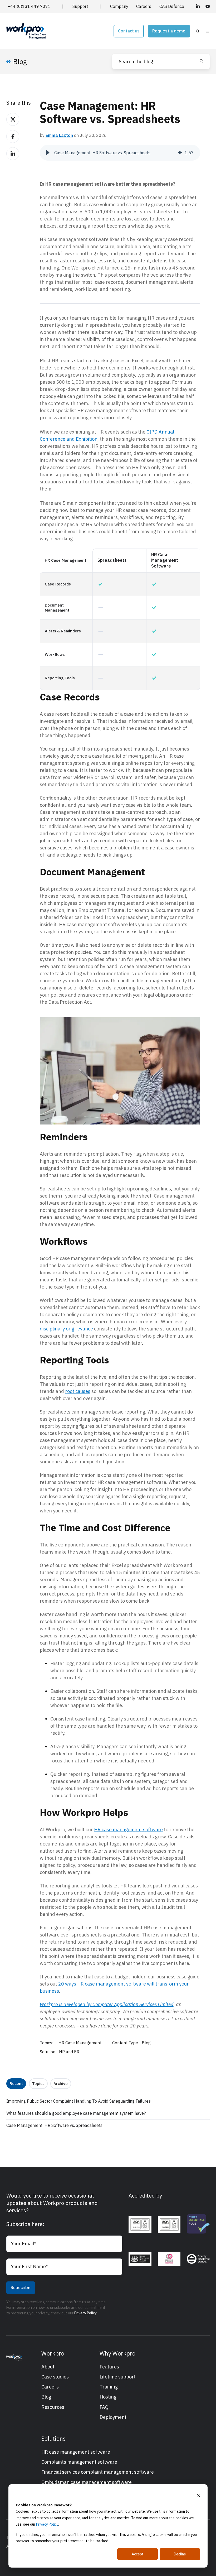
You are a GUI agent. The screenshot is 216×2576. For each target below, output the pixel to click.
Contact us (129, 31)
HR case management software (128, 1830)
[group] (120, 153)
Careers (144, 6)
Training (109, 2387)
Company (119, 6)
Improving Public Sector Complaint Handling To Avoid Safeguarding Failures (78, 2101)
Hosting (108, 2397)
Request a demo (169, 31)
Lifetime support (118, 2377)
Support (80, 6)
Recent (16, 2084)
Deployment (113, 2417)
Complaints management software (79, 2462)
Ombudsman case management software (87, 2482)
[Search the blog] (201, 61)
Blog (46, 2397)
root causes (78, 1391)
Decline (180, 2554)
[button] (198, 31)
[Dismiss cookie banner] (198, 2495)
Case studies (55, 2377)
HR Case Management (80, 2043)
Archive (61, 2084)
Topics (38, 2084)
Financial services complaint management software (98, 2472)
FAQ (104, 2407)
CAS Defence (172, 6)
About (48, 2367)
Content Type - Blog (131, 2043)
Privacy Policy (47, 2524)
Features (109, 2367)
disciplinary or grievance (66, 1329)
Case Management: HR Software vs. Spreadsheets (54, 2125)
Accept (138, 2554)
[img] (180, 153)
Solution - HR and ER (60, 2052)
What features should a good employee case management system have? (76, 2113)
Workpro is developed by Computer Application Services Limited (107, 2004)
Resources (53, 2407)
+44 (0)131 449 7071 (29, 6)
